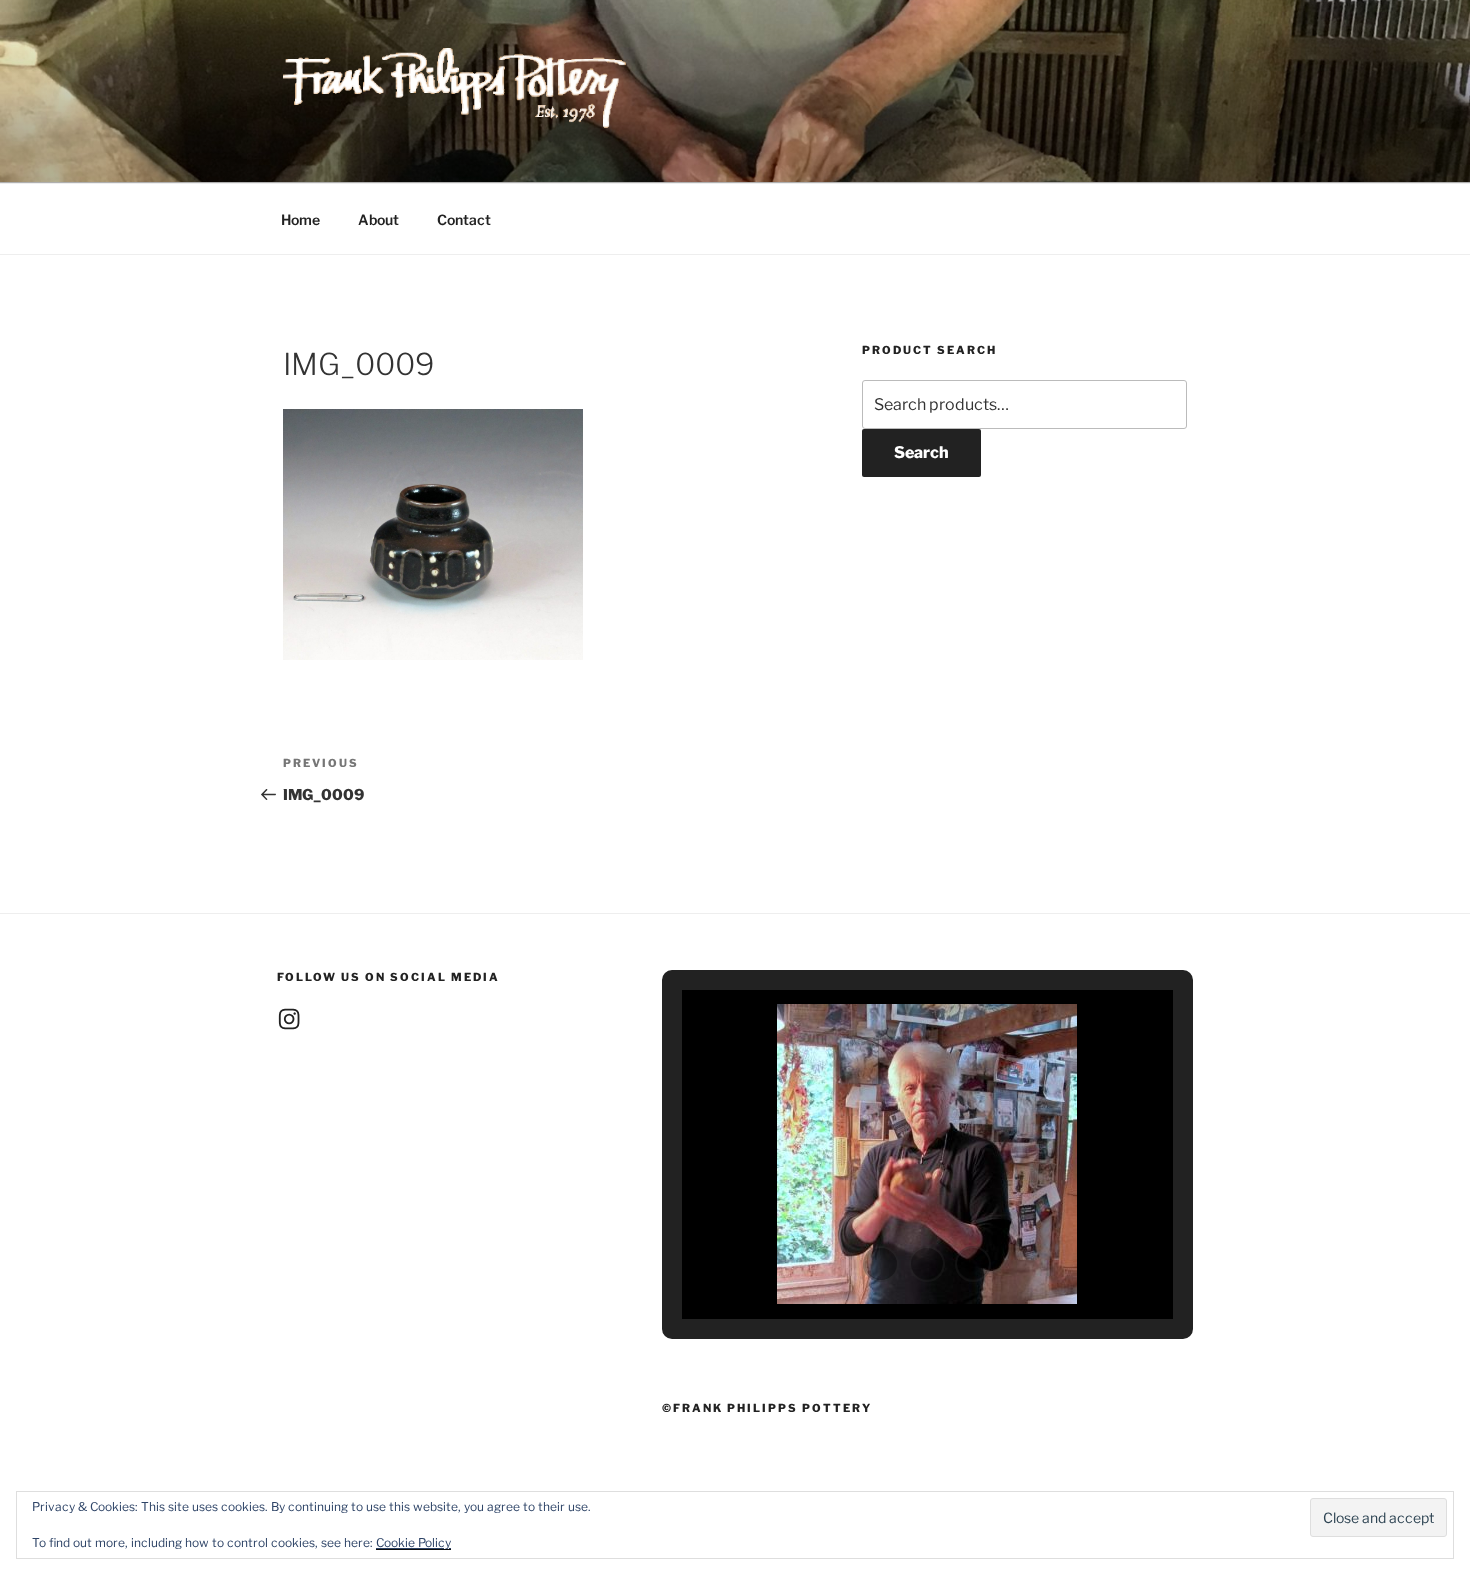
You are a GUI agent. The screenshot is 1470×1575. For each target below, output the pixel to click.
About (378, 219)
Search (921, 452)
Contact (464, 219)
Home (300, 219)
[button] (881, 1264)
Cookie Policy (413, 1542)
